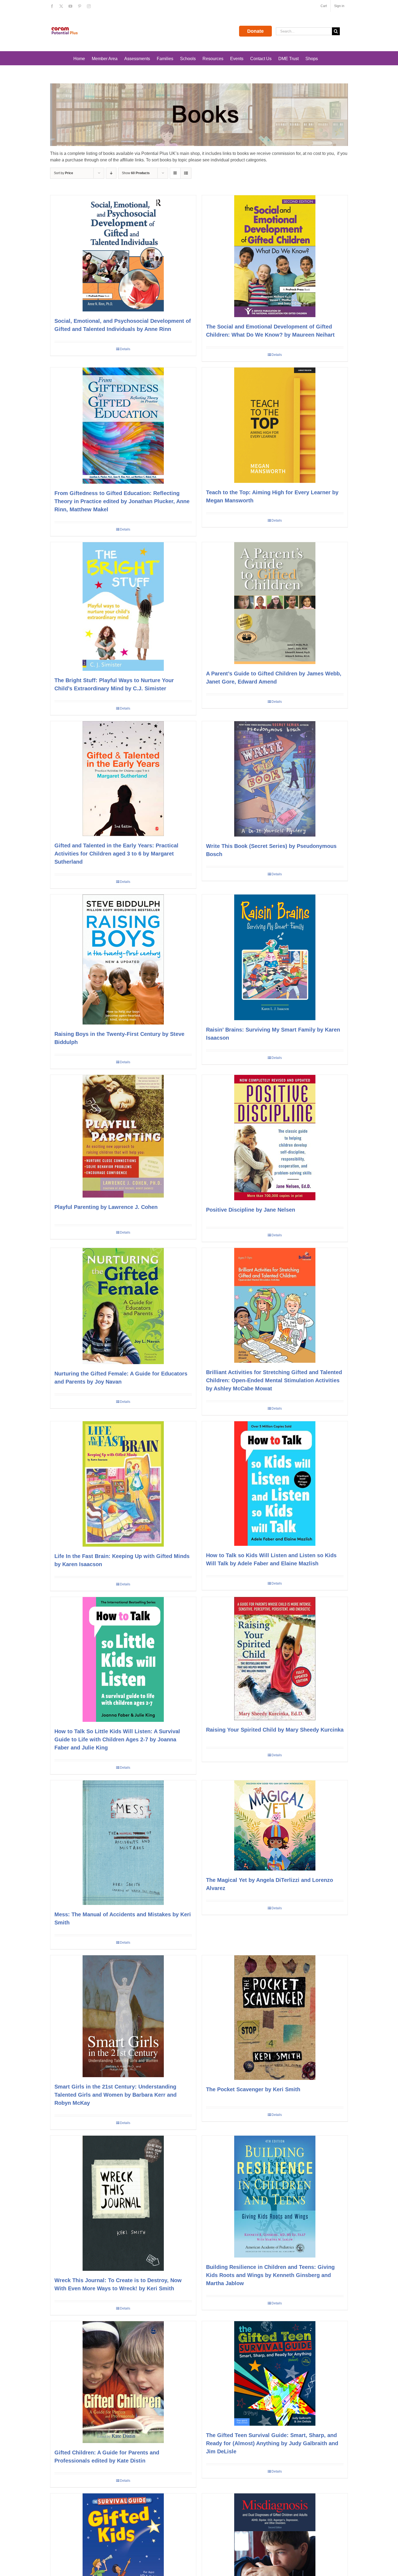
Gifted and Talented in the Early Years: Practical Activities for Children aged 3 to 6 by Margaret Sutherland (116, 854)
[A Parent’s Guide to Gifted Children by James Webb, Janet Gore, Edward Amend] (275, 603)
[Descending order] (111, 173)
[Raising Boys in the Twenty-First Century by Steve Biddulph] (123, 960)
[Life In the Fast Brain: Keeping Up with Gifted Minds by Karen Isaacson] (123, 1484)
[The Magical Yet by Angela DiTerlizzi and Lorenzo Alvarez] (275, 1825)
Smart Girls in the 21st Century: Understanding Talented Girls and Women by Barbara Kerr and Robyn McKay (115, 2095)
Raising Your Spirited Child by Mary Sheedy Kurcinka (275, 1730)
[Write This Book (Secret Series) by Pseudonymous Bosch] (275, 779)
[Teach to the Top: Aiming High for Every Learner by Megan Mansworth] (275, 425)
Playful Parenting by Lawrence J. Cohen (106, 1207)
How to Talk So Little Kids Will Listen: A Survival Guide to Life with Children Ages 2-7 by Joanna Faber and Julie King (117, 1739)
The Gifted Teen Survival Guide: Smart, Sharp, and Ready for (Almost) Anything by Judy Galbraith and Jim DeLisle (272, 2443)
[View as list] (186, 173)
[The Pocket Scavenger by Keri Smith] (275, 2018)
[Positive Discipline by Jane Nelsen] (275, 1138)
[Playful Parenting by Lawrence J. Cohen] (123, 1136)
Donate (255, 31)
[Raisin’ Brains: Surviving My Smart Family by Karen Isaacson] (275, 957)
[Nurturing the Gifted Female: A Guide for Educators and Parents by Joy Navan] (123, 1306)
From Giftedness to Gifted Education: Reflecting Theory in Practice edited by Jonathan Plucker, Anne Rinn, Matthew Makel (122, 501)
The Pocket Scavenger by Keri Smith (253, 2089)
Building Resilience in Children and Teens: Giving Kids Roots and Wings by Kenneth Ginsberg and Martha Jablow (270, 2275)
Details (125, 349)
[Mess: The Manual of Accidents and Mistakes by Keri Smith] (123, 1843)
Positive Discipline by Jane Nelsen (251, 1210)
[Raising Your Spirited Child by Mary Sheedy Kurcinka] (275, 1659)
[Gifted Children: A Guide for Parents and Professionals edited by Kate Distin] (123, 2382)
